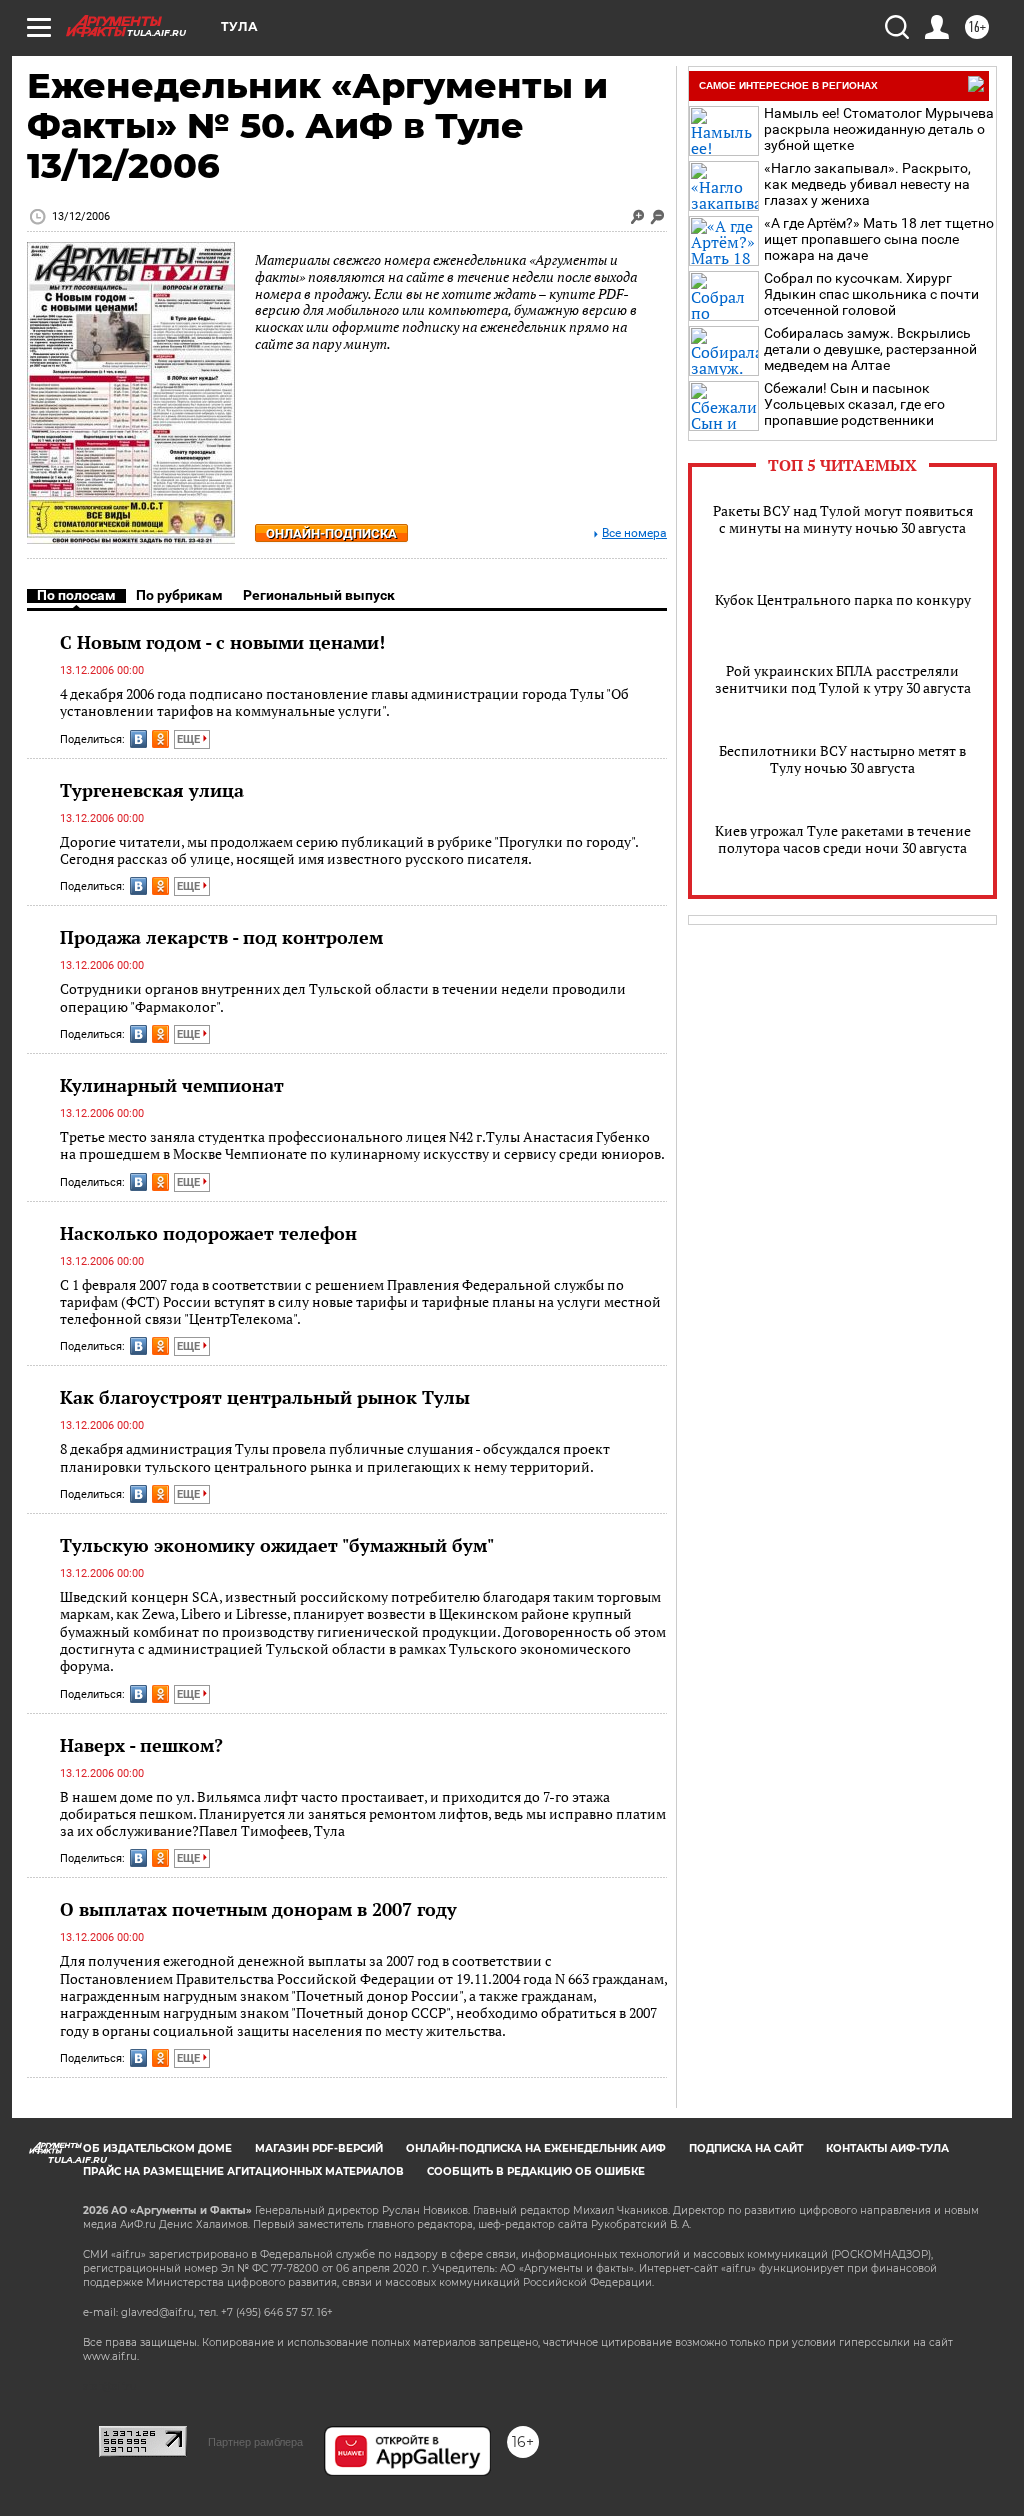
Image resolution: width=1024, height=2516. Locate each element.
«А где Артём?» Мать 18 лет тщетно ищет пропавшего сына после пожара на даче (879, 239)
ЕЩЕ (190, 739)
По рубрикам (179, 595)
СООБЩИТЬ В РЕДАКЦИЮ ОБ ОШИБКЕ (536, 2171)
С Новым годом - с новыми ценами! (222, 642)
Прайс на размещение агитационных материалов (243, 2171)
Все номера (634, 533)
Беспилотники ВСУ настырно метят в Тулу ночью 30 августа (842, 759)
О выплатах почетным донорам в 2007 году (258, 1909)
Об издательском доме (157, 2148)
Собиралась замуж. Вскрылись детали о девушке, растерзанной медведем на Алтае (870, 349)
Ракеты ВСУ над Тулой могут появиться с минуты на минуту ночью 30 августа (843, 519)
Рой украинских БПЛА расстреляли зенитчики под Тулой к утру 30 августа (843, 679)
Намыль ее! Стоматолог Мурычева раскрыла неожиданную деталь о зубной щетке (879, 129)
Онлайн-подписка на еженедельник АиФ (536, 2148)
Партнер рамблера (255, 2442)
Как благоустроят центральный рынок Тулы (265, 1397)
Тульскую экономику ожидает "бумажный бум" (277, 1545)
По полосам (76, 595)
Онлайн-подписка (331, 533)
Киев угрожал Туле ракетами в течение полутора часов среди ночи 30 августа (843, 839)
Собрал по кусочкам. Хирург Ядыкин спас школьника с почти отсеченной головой (871, 294)
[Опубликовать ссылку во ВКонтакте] (138, 739)
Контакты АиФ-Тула (887, 2148)
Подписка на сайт (746, 2148)
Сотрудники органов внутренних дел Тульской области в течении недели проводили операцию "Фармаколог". (343, 997)
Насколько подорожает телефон (208, 1233)
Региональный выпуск (319, 595)
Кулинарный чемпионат (172, 1085)
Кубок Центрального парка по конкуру (843, 599)
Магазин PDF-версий (319, 2148)
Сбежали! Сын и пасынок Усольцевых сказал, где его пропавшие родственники (854, 404)
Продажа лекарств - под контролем (221, 937)
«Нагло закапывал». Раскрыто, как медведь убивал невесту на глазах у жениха (867, 184)
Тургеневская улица (152, 790)
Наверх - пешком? (141, 1745)
